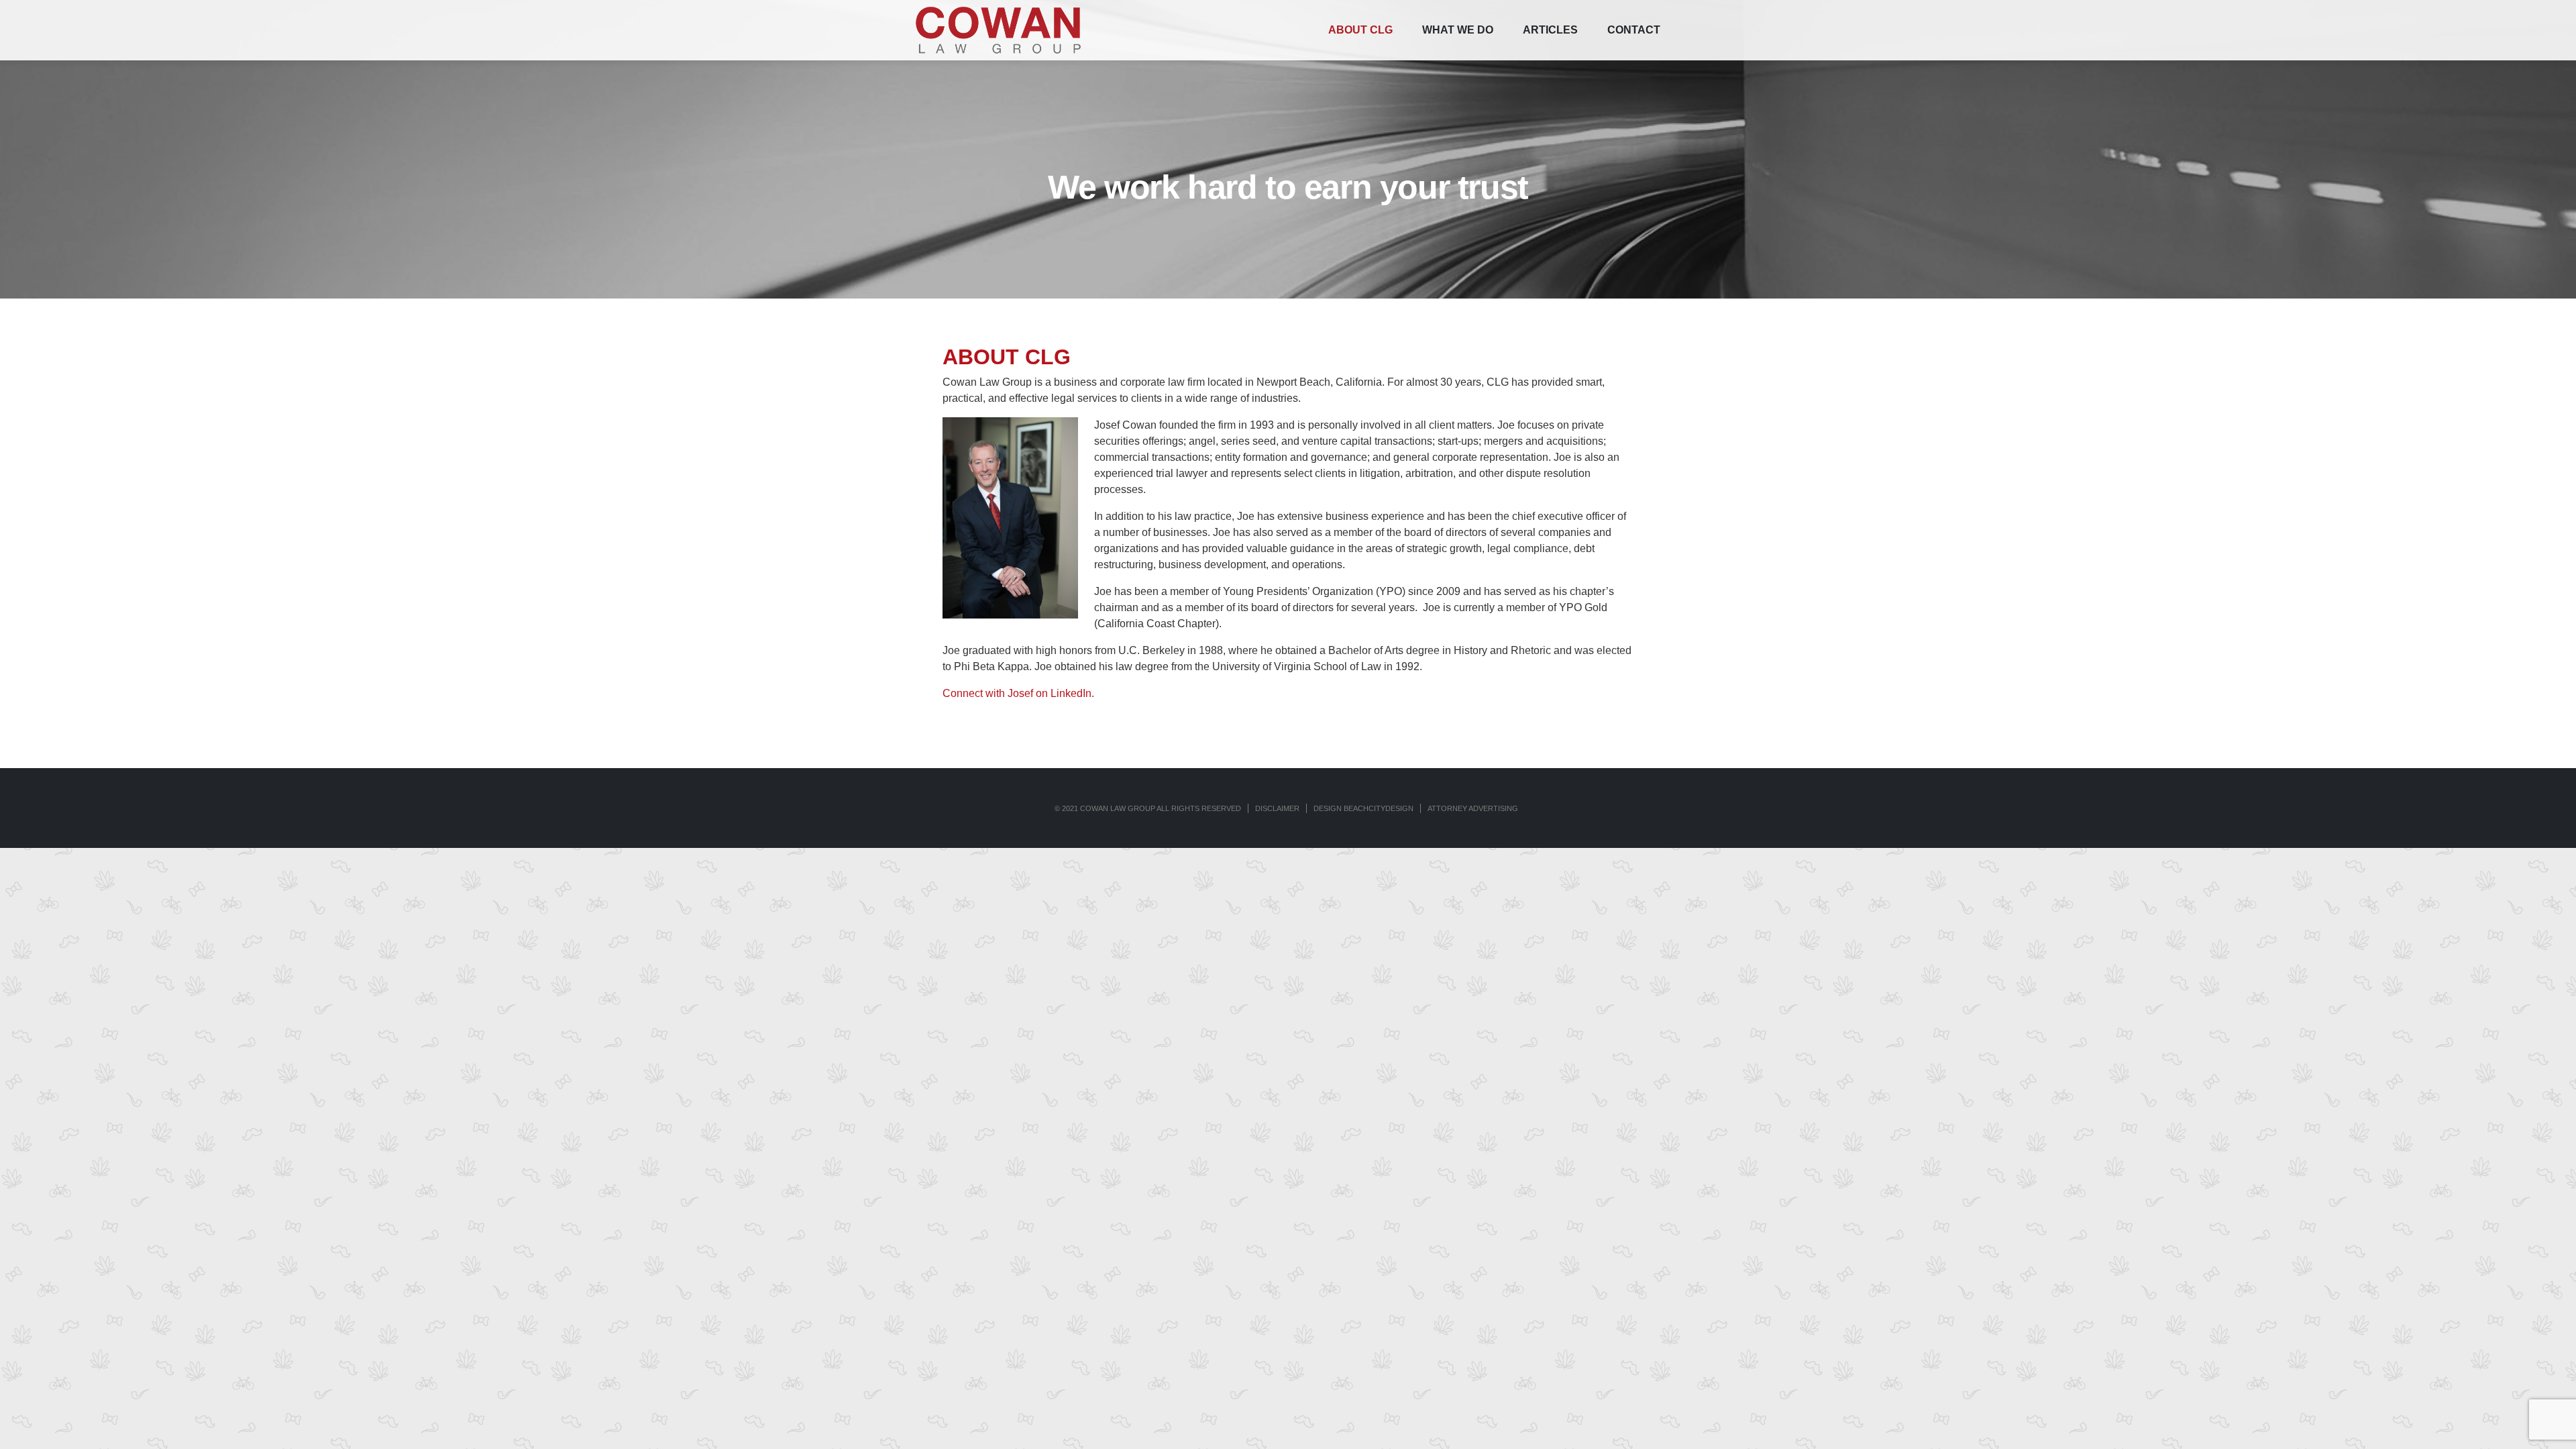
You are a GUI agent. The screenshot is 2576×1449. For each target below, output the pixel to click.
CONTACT (1634, 30)
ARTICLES (1550, 30)
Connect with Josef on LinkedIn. (1018, 693)
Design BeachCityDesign (1363, 808)
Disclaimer (1277, 808)
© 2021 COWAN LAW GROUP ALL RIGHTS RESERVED (1148, 808)
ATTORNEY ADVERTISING (1473, 808)
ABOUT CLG (1360, 30)
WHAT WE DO (1458, 30)
